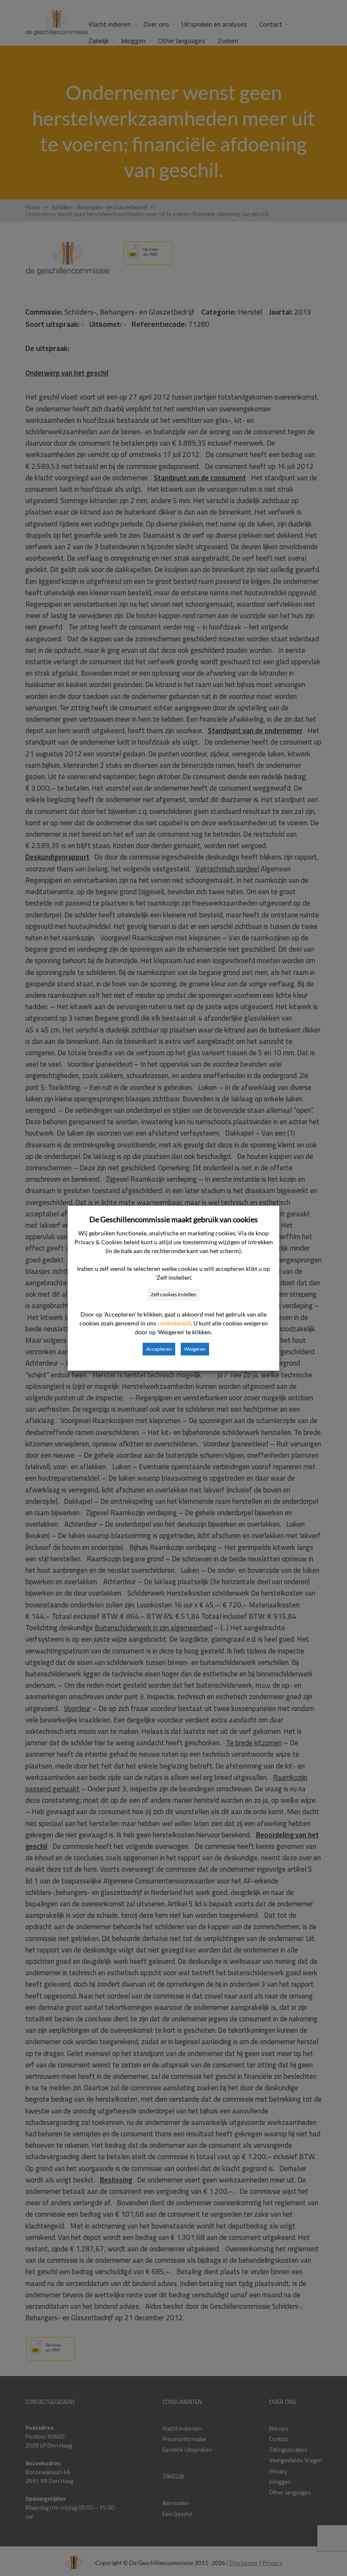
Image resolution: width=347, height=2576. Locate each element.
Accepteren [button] (159, 1349)
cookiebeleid (174, 1323)
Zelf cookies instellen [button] (173, 1294)
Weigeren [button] (195, 1349)
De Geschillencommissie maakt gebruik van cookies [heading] (173, 1219)
